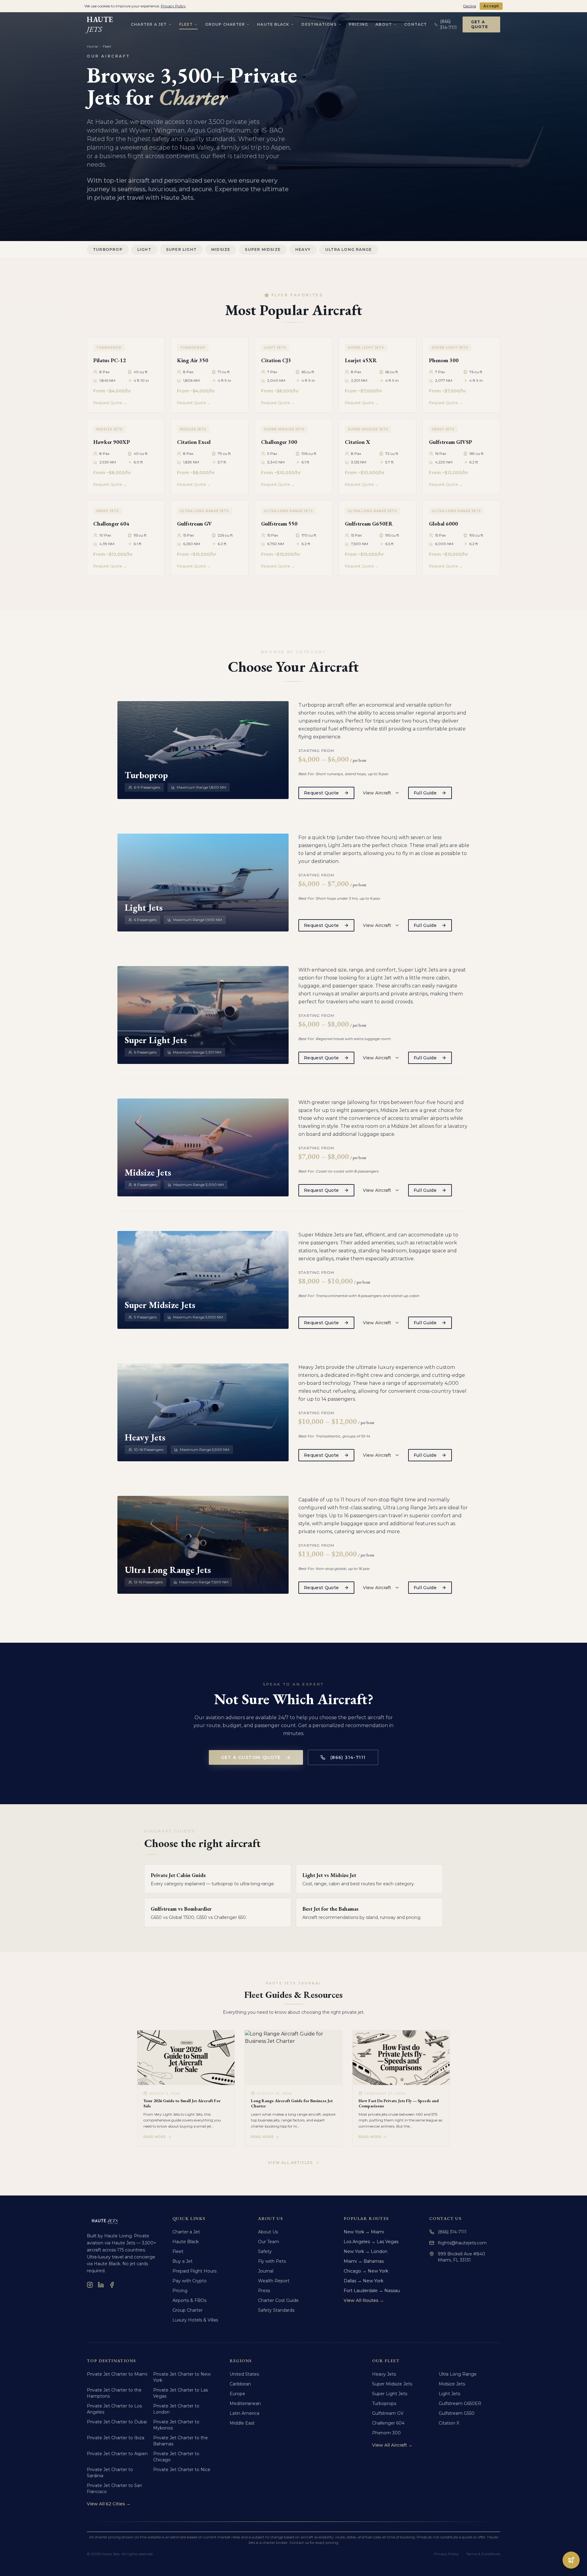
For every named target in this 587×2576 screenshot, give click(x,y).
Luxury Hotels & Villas (195, 2320)
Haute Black (273, 24)
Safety (265, 2251)
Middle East (242, 2423)
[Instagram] (90, 2285)
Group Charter (225, 24)
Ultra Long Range (349, 249)
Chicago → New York (366, 2271)
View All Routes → (364, 2300)
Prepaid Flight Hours (194, 2271)
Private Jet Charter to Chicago (176, 2457)
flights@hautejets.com (462, 2243)
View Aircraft (377, 793)
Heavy (303, 249)
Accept (491, 6)
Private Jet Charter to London (176, 2409)
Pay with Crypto (190, 2281)
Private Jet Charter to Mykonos (176, 2425)
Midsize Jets (452, 2384)
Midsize (221, 249)
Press (264, 2291)
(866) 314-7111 (348, 1757)
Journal (266, 2271)
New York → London (365, 2251)
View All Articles (290, 2163)
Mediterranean (245, 2403)
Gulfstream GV (388, 2413)
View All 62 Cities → (109, 2504)
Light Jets (449, 2394)
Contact (415, 24)
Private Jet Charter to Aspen (117, 2454)
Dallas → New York (364, 2281)
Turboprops (384, 2403)
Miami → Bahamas (364, 2261)
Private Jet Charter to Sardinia (110, 2473)
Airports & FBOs (189, 2300)
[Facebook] (112, 2285)
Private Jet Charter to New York (182, 2377)
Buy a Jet (183, 2261)
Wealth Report (274, 2281)
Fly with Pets (272, 2261)
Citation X (449, 2423)
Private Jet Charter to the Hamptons (114, 2393)
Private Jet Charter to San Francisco (114, 2489)
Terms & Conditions (483, 2554)
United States (244, 2374)
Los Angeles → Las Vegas (371, 2242)
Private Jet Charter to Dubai (117, 2422)
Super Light (181, 249)
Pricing (358, 24)
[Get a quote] (571, 2560)
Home (92, 46)
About (384, 24)
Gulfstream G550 (457, 2413)
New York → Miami (364, 2232)
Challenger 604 (388, 2423)
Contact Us (445, 2218)
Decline (470, 6)
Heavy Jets (384, 2374)
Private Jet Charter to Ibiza (116, 2438)
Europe (237, 2394)
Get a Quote (480, 24)
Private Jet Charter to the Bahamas (181, 2441)
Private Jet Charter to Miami (117, 2374)
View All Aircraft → (392, 2445)
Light (144, 249)
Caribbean (240, 2384)
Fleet (186, 24)
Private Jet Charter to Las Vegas (181, 2393)
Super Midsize (263, 249)
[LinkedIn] (101, 2285)
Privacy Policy (446, 2554)
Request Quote (321, 793)
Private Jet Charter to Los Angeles (114, 2409)
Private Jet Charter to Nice (182, 2470)
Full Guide (425, 793)
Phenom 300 (386, 2433)
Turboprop (108, 249)
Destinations (319, 24)
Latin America (244, 2413)
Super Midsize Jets (392, 2384)
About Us (268, 2232)
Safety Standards (276, 2310)
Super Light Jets (390, 2394)
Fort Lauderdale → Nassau (372, 2291)
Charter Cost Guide (278, 2300)
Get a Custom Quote (251, 1757)
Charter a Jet (149, 24)
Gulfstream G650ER (460, 2403)
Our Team (269, 2242)
